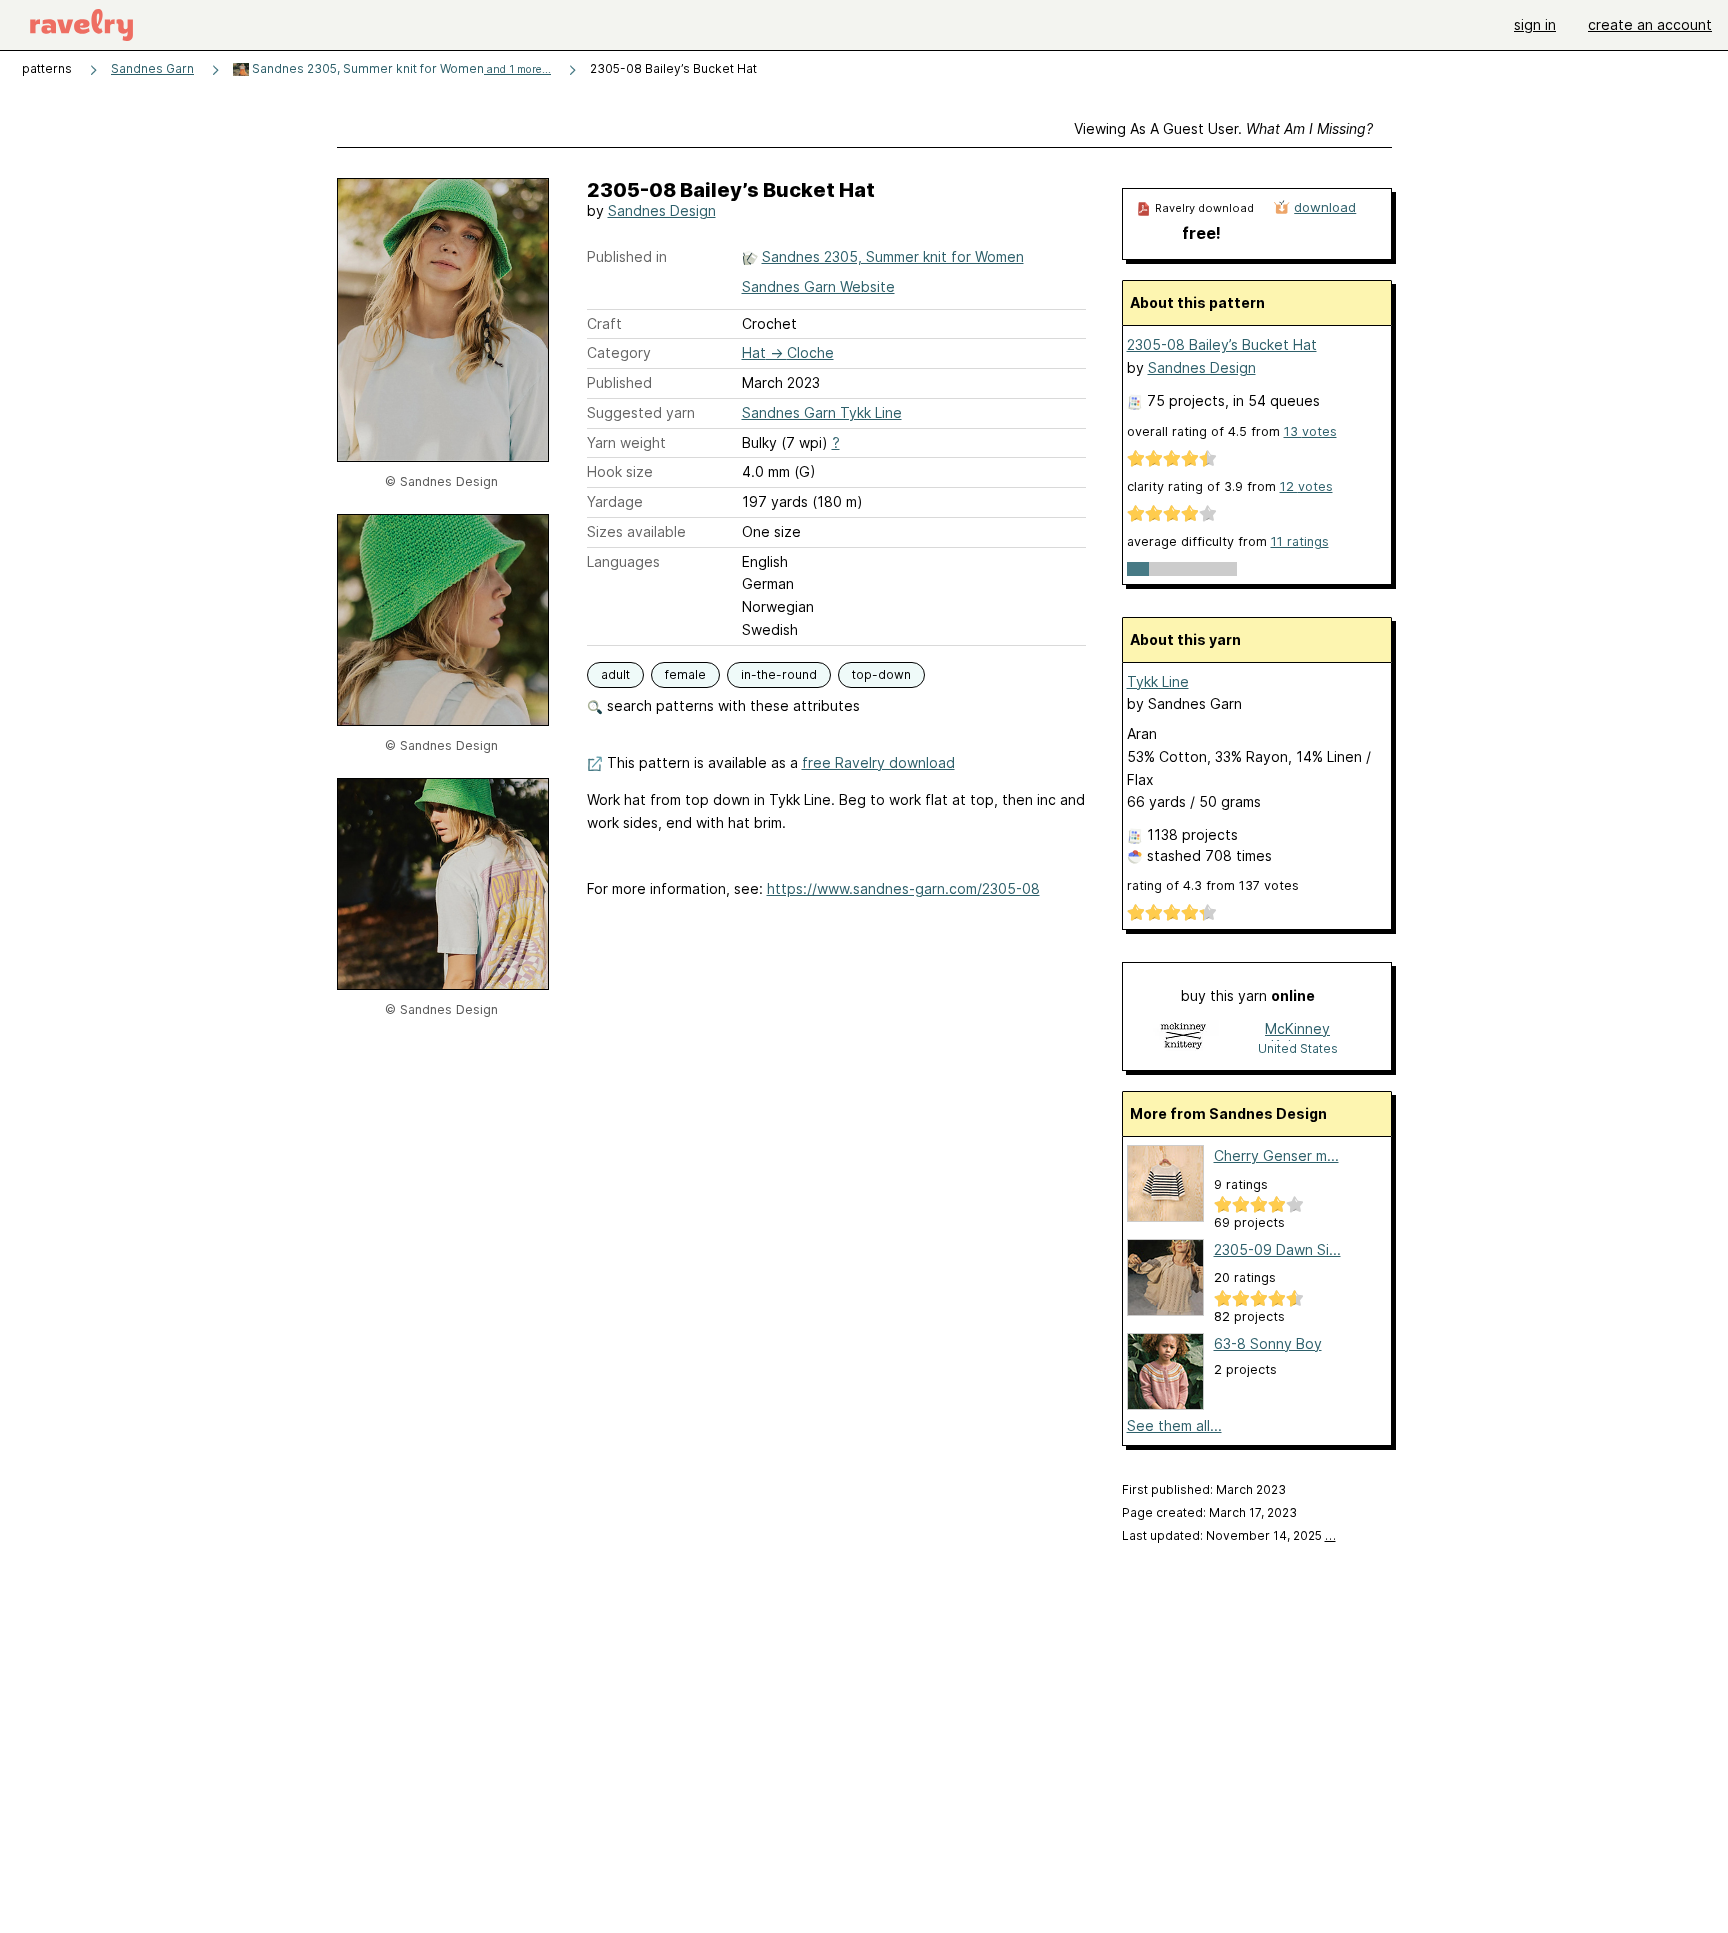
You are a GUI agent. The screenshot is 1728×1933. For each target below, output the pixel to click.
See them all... (1174, 1425)
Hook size (620, 471)
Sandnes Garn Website (818, 286)
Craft (604, 323)
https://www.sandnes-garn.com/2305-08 (903, 888)
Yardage (615, 501)
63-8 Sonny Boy (1268, 1343)
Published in (627, 256)
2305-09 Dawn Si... (1277, 1249)
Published (619, 382)
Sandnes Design (662, 210)
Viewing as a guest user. (1223, 128)
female (685, 674)
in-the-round (779, 674)
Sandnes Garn (152, 68)
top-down (881, 674)
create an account (1650, 24)
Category (619, 352)
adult (615, 674)
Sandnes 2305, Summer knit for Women (400, 68)
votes (1310, 431)
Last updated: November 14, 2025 (1229, 1535)
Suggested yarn (641, 412)
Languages (623, 561)
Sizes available (636, 531)
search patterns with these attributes (731, 705)
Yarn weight (626, 442)
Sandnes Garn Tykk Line (822, 412)
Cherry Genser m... (1276, 1155)
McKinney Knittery (1297, 1030)
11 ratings (1300, 541)
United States (1298, 1048)
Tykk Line (1158, 681)
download (1325, 207)
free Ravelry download (878, 762)
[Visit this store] (1183, 1037)
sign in (1535, 24)
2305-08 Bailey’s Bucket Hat (1222, 344)
